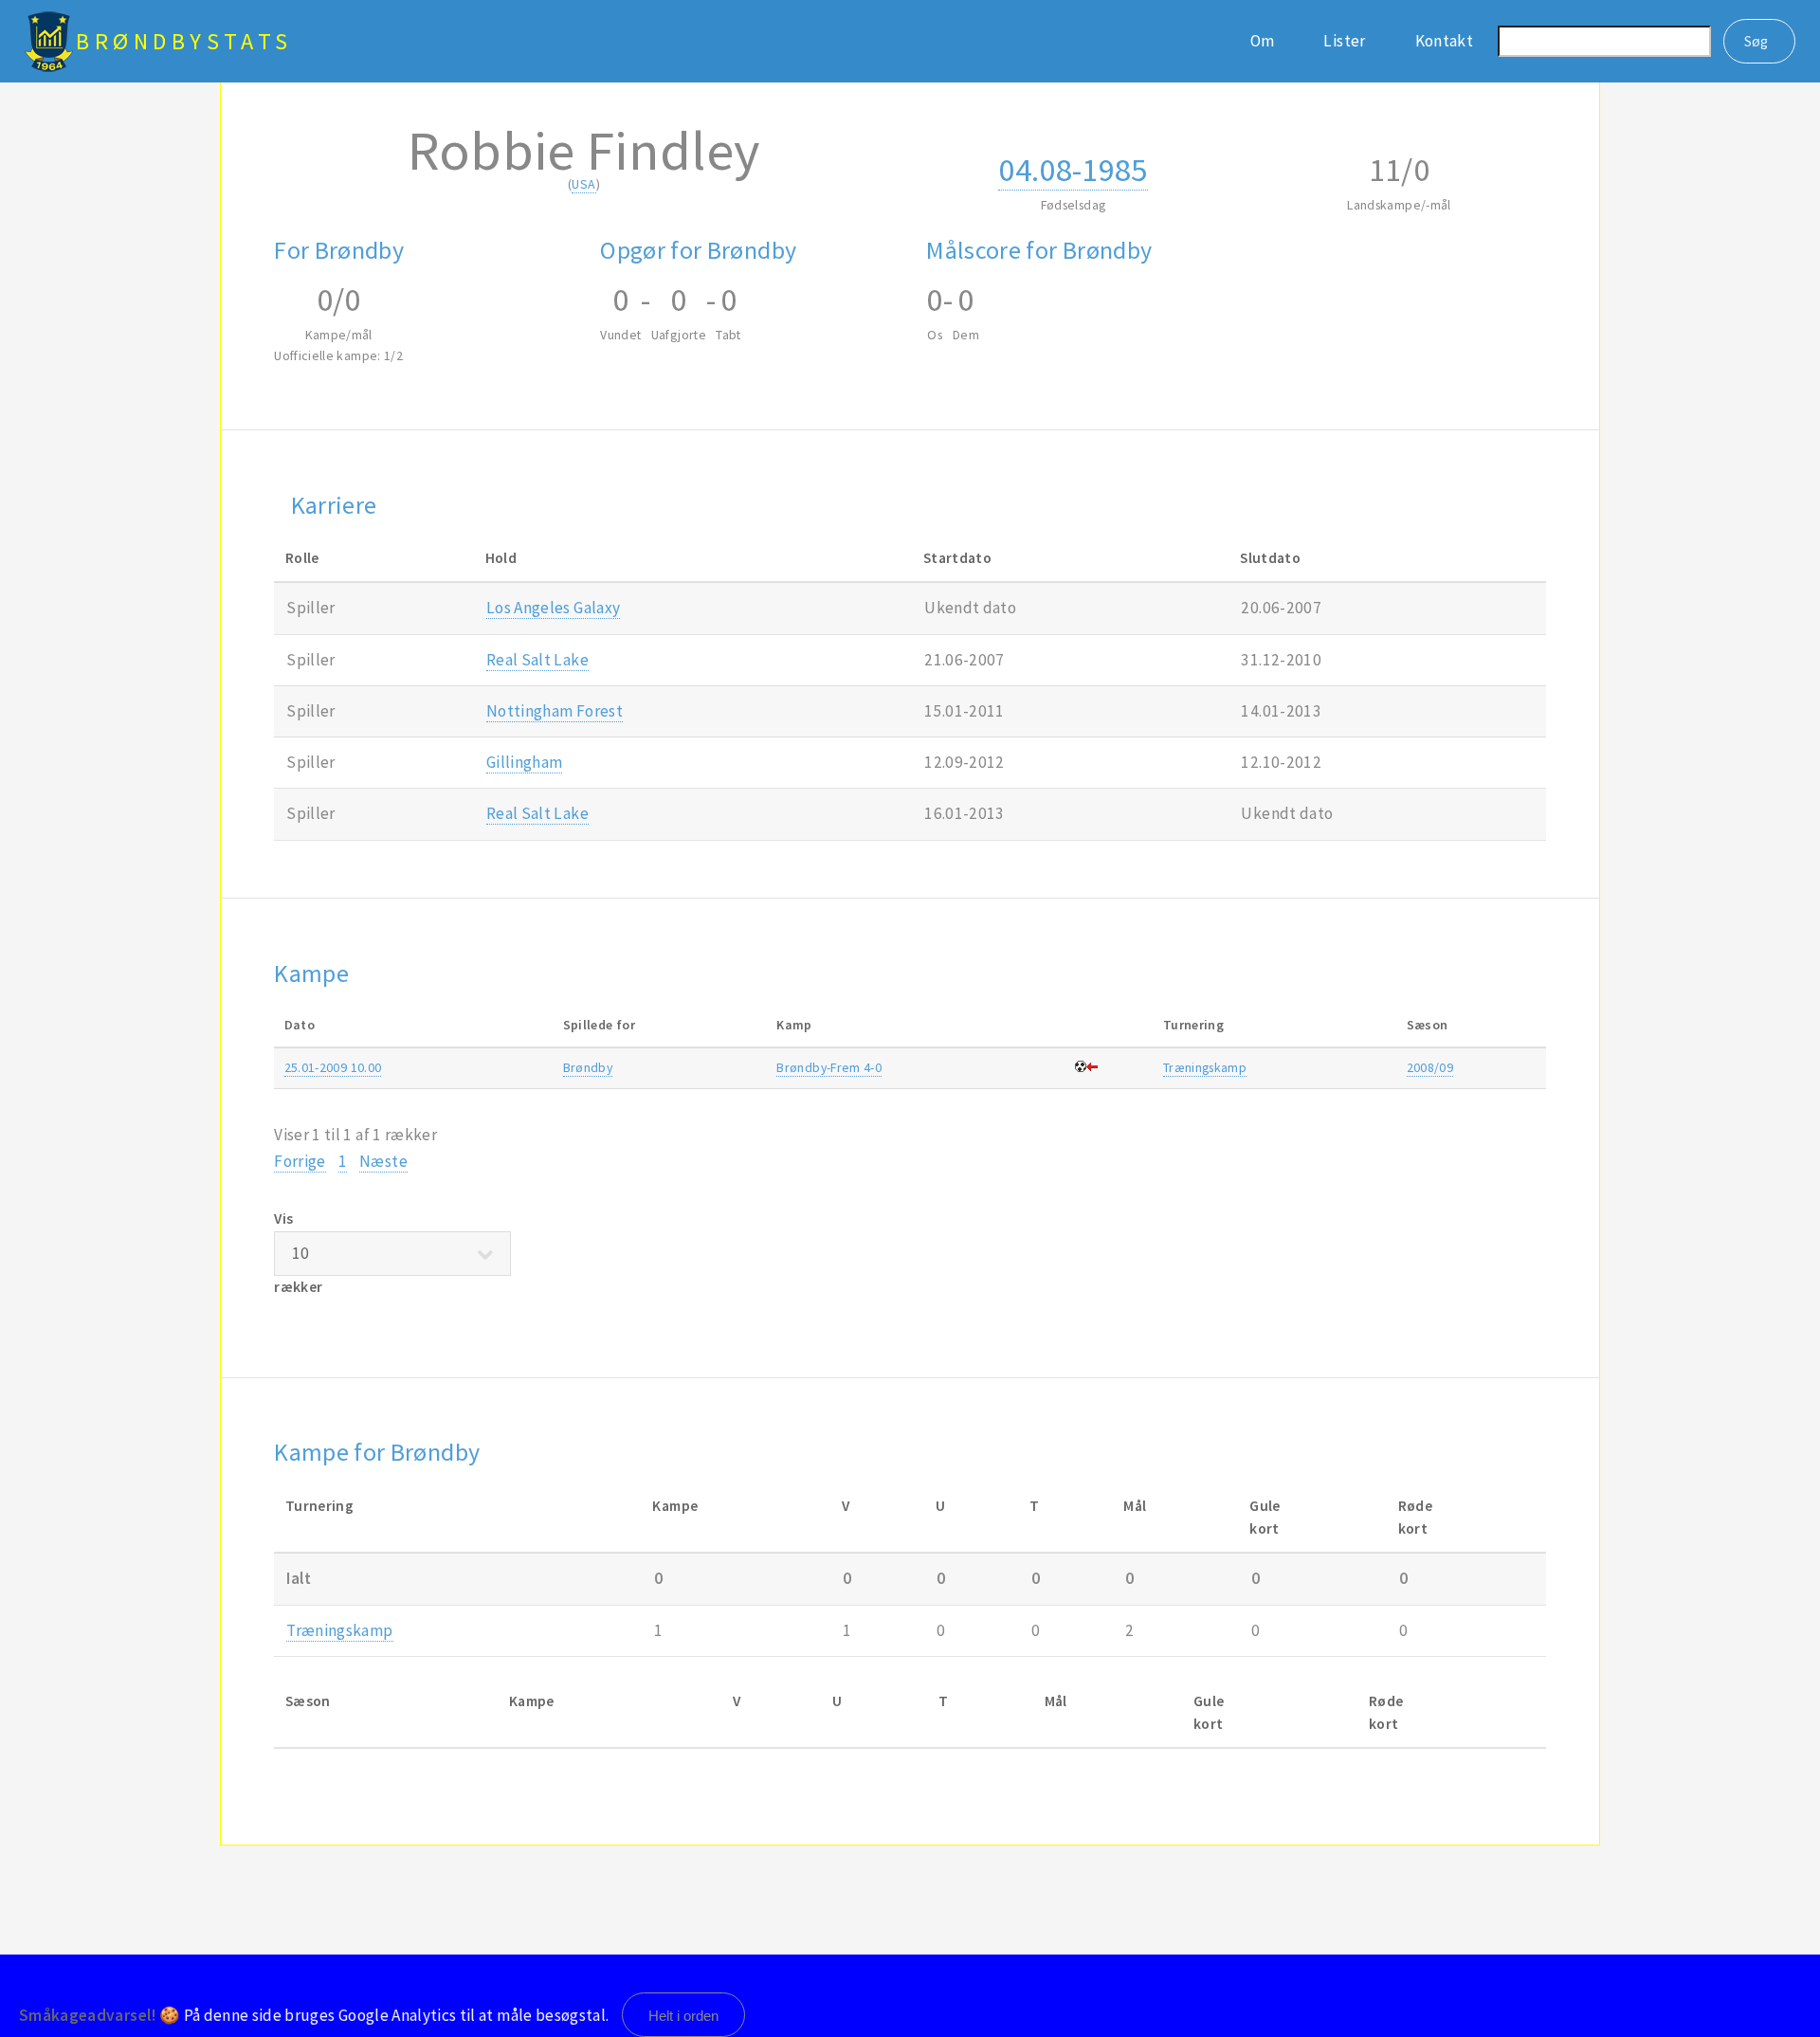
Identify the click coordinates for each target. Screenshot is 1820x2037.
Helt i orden (683, 2016)
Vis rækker (298, 1253)
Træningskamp (1205, 1067)
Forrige (300, 1161)
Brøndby (588, 1067)
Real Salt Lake (537, 660)
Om (1263, 41)
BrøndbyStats (184, 41)
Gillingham (524, 762)
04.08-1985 (1073, 169)
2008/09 (1430, 1067)
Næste (383, 1161)
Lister (1344, 41)
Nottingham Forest (555, 711)
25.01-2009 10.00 (333, 1067)
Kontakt (1444, 41)
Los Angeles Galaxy (553, 608)
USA (583, 184)
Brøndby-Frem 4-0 (829, 1067)
